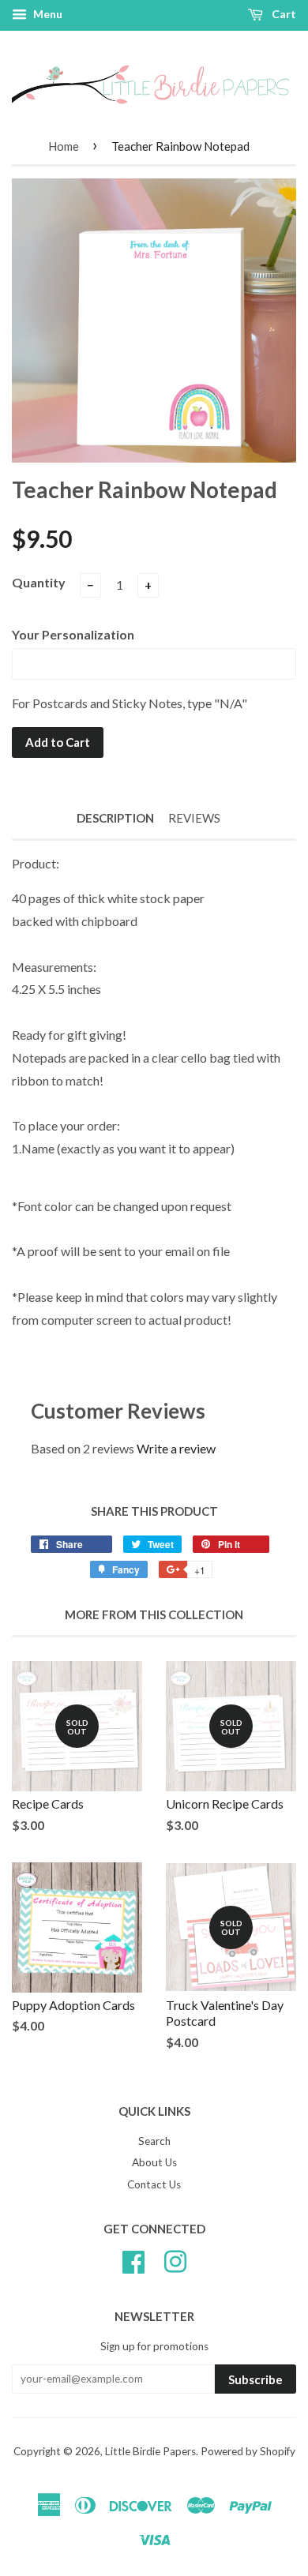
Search (154, 2141)
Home (64, 146)
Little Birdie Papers (150, 2451)
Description (115, 818)
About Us (154, 2162)
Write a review (176, 1448)
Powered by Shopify (248, 2451)
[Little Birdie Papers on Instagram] (175, 2260)
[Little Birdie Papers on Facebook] (133, 2260)
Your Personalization (73, 634)
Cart (283, 14)
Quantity (39, 582)
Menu (47, 14)
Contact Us (154, 2184)
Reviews (194, 818)
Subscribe (255, 2379)
